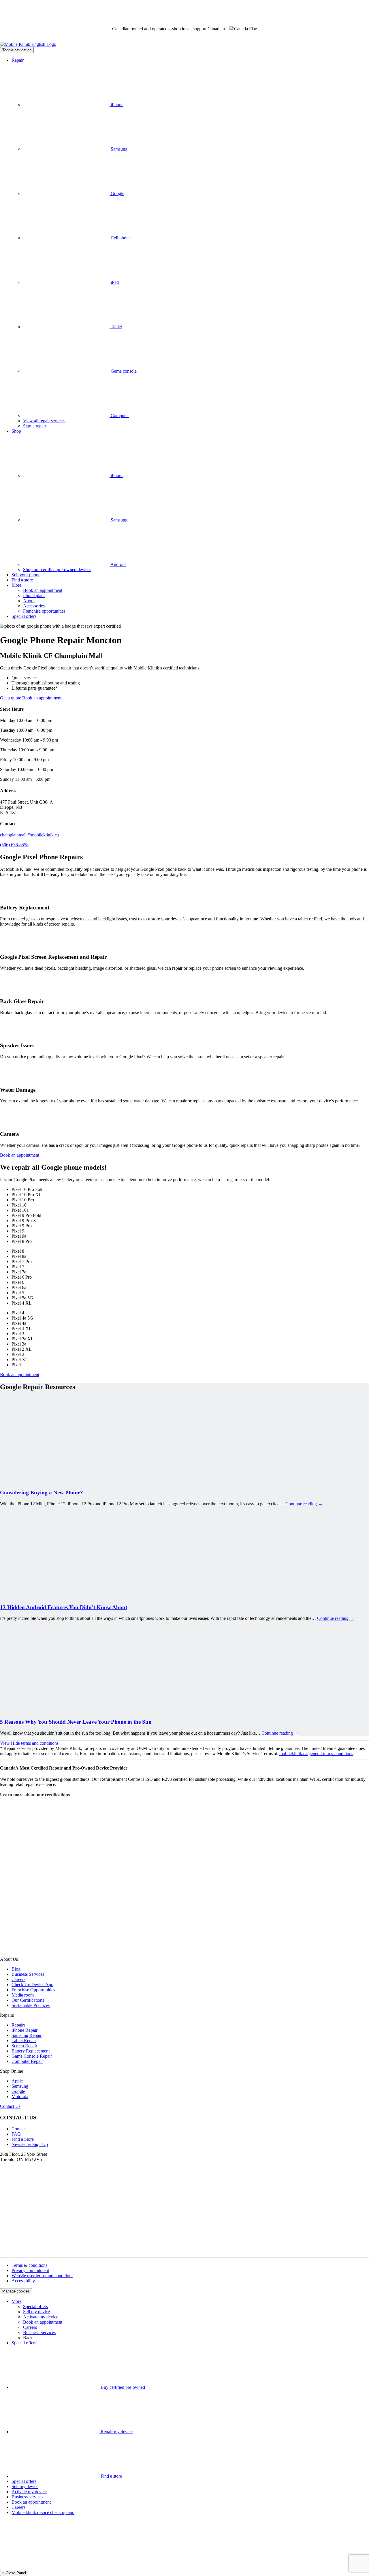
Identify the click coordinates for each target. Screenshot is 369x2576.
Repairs (18, 2025)
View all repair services (44, 421)
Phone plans (34, 595)
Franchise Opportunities (33, 1990)
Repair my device (116, 2432)
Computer (119, 415)
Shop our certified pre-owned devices (57, 570)
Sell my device (36, 2312)
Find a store (22, 580)
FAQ (16, 2134)
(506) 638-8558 (14, 845)
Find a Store (23, 2139)
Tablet (116, 327)
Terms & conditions (29, 2265)
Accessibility (23, 2281)
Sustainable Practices (31, 2005)
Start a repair (35, 426)
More (16, 585)
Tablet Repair (24, 2041)
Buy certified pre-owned (122, 2387)
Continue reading (304, 1504)
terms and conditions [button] (29, 1743)
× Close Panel (14, 2573)
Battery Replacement (31, 2051)
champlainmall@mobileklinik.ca (29, 835)
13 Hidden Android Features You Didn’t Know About (64, 1607)
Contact (19, 2129)
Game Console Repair (32, 2056)
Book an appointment (43, 590)
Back (28, 2338)
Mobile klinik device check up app (43, 2512)
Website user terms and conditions (42, 2276)
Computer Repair (27, 2061)
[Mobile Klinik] (184, 44)
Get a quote (11, 698)
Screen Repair (24, 2046)
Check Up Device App (32, 1985)
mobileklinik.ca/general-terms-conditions (316, 1754)
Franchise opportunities (44, 611)
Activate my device (41, 2317)
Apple (17, 2081)
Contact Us (10, 2106)
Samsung (118, 149)
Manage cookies (16, 2291)
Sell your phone (26, 575)
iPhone (116, 105)
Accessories (34, 606)
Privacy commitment (30, 2270)
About (29, 601)
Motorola (20, 2096)
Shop (16, 431)
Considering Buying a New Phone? (42, 1492)
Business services (27, 2497)
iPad (114, 282)
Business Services (28, 1974)
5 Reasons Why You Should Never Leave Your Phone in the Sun (76, 1722)
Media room (23, 1995)
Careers (18, 1979)
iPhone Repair (25, 2030)
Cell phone (120, 238)
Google (117, 193)
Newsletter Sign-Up (30, 2144)
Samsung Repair (27, 2035)
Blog (16, 1969)
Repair (18, 60)
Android (118, 564)
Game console (123, 371)
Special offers (24, 616)
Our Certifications (28, 2000)
